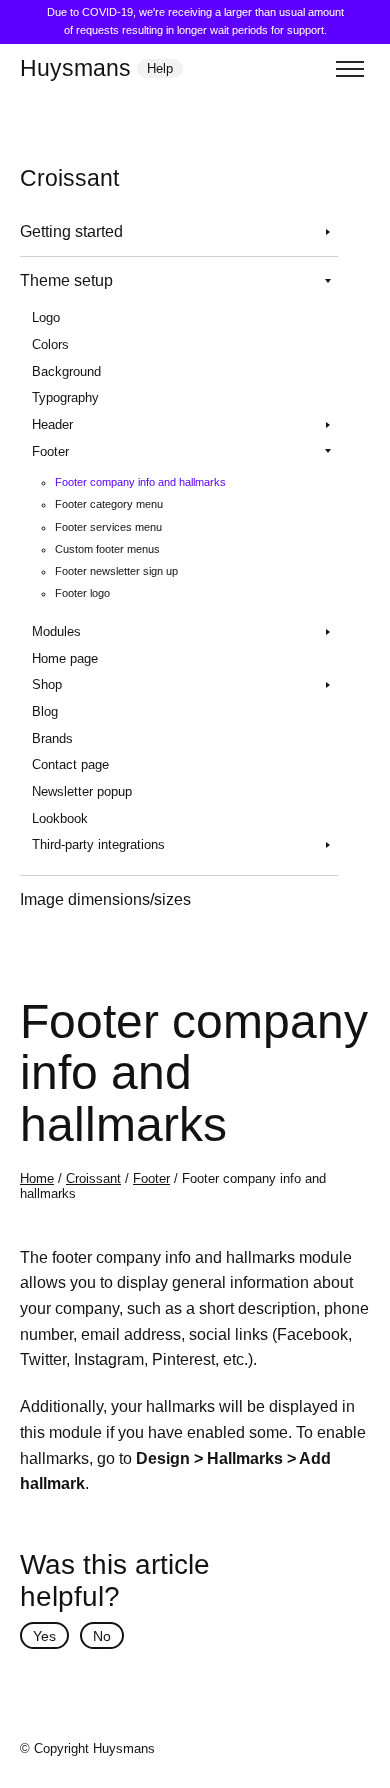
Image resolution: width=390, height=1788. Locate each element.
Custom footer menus (107, 549)
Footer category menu (109, 504)
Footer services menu (108, 527)
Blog (45, 711)
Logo (46, 317)
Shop (47, 684)
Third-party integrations (98, 844)
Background (66, 371)
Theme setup (66, 280)
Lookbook (60, 818)
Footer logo (82, 593)
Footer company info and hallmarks (140, 482)
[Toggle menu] (350, 69)
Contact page (70, 764)
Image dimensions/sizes (105, 899)
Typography (65, 397)
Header (52, 424)
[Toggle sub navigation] (328, 232)
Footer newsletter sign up (116, 571)
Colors (50, 344)
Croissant (93, 1178)
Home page (65, 658)
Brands (52, 738)
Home (37, 1178)
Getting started (71, 231)
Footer (50, 451)
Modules (56, 631)
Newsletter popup (82, 791)
